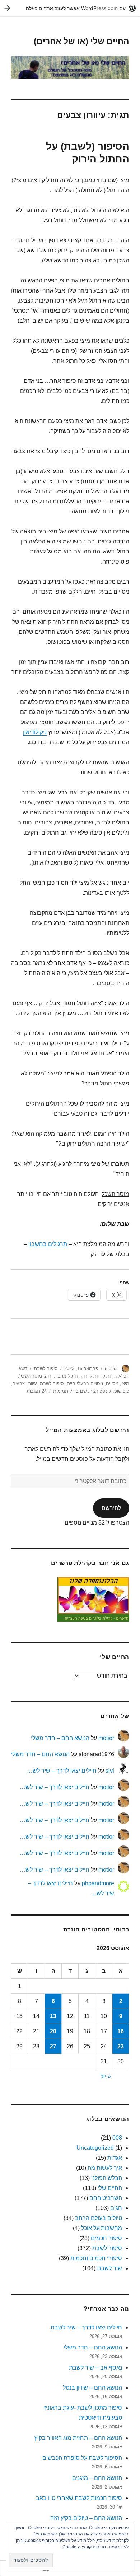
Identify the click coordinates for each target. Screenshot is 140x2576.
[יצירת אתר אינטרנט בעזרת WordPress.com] (70, 8)
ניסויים (112, 1384)
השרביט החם (106, 2198)
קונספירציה (100, 1391)
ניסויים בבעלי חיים (85, 1384)
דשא (23, 1368)
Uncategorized (95, 2148)
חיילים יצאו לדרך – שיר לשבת (86, 2327)
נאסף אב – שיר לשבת (95, 2368)
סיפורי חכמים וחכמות (96, 2258)
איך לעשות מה (105, 2168)
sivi (110, 1771)
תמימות (61, 1391)
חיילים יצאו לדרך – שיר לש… (62, 1771)
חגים (116, 2208)
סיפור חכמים (106, 2238)
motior (111, 1368)
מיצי (125, 1384)
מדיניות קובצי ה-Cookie (84, 2547)
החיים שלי (110, 2188)
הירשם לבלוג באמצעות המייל (87, 1430)
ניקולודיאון (35, 732)
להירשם (111, 1508)
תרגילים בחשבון (48, 1244)
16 (121, 2031)
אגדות (115, 2158)
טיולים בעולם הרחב (99, 2218)
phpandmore (98, 1883)
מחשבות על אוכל (102, 2228)
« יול (106, 2076)
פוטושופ (122, 1391)
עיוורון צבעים (25, 1384)
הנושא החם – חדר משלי (60, 1738)
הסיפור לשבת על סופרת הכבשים (82, 2458)
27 (53, 2046)
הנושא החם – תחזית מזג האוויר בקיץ (78, 2438)
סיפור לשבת (46, 1368)
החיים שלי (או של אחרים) (81, 41)
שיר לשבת (109, 2268)
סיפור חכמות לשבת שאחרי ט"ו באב (79, 2498)
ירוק (49, 1376)
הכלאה (122, 1376)
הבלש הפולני (107, 2178)
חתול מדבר (67, 1376)
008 (117, 2138)
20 (53, 2031)
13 (53, 2016)
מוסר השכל (31, 1376)
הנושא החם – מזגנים (97, 2478)
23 (121, 2046)
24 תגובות (37, 1391)
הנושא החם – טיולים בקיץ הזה (86, 2518)
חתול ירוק (90, 1376)
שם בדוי (79, 1391)
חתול (108, 1376)
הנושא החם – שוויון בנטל (92, 2388)
